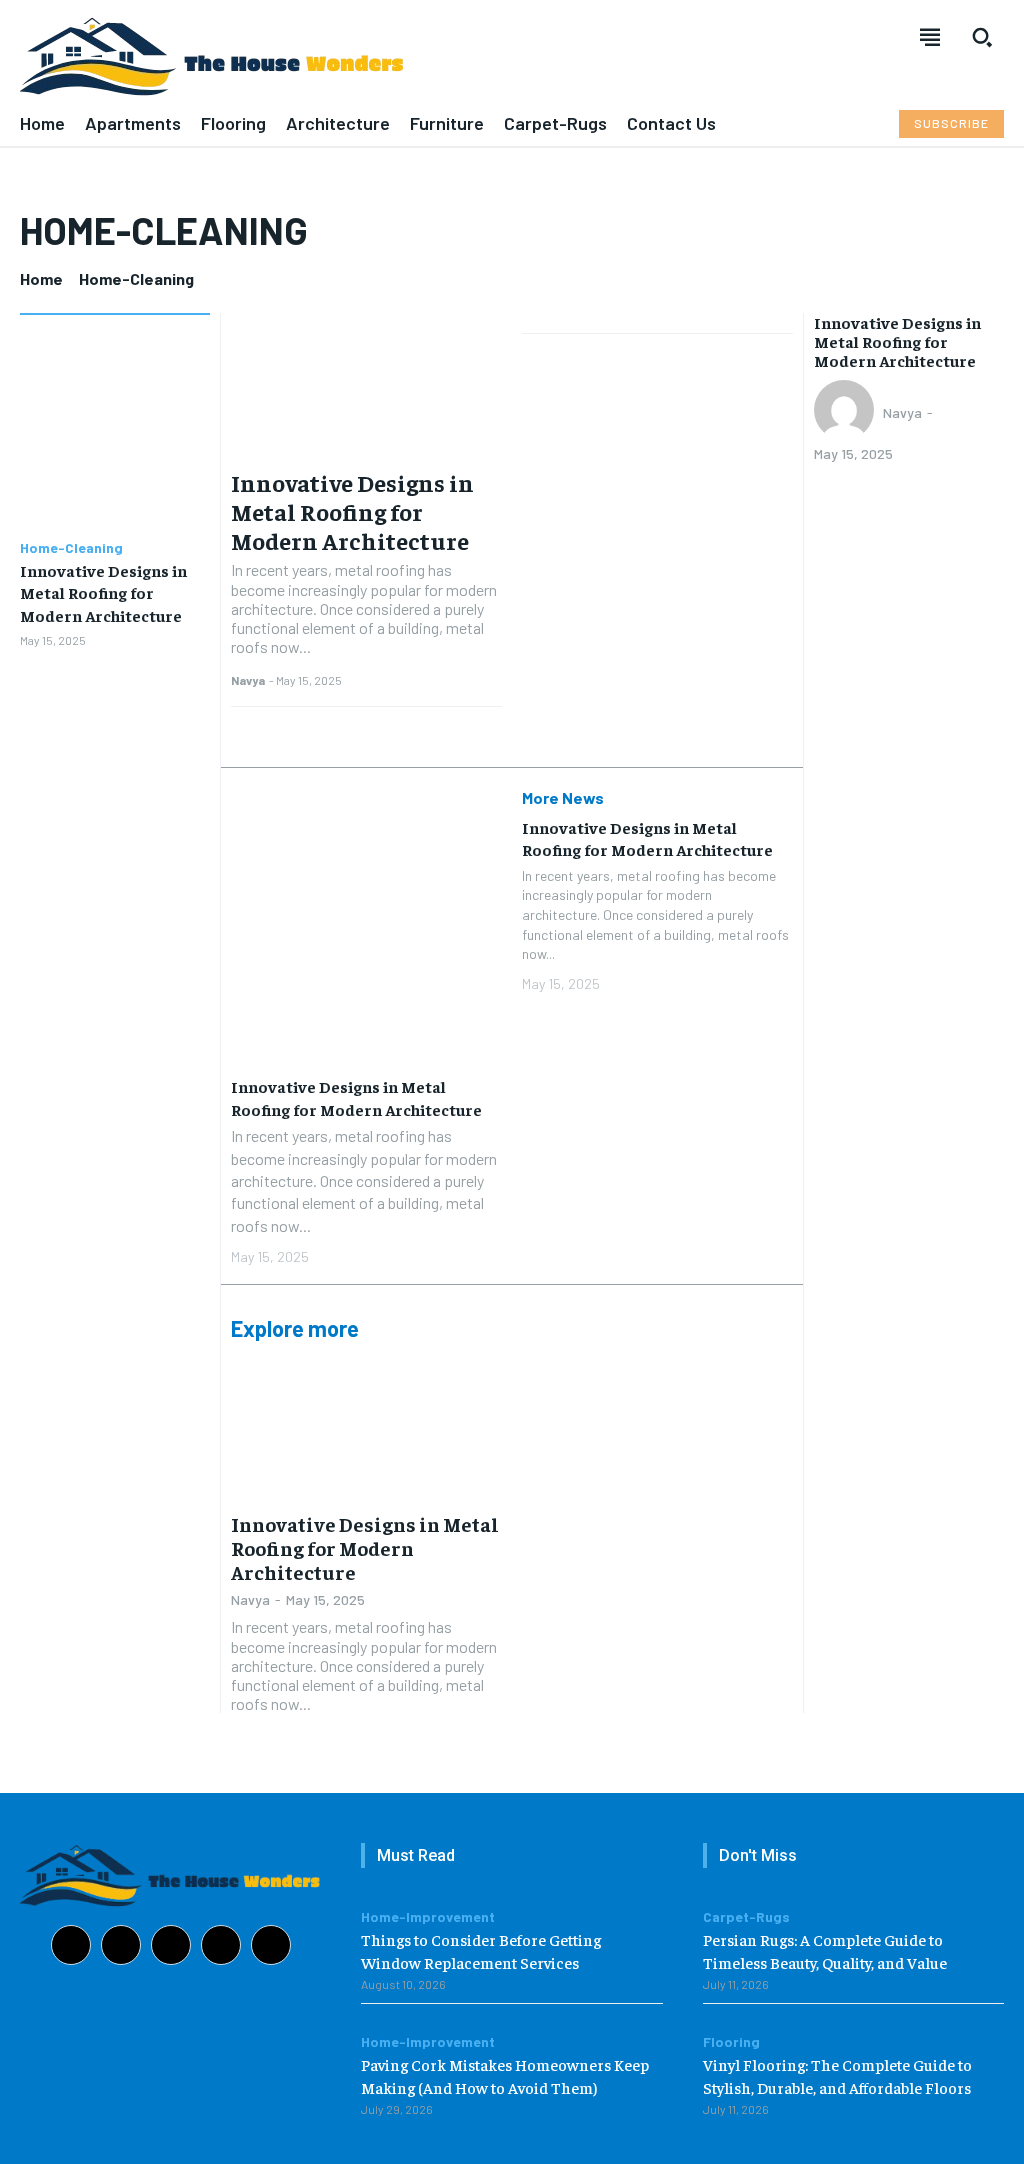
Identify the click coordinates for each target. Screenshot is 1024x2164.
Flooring (731, 2042)
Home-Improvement (428, 1917)
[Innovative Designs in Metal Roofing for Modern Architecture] (115, 430)
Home (41, 278)
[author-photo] (847, 412)
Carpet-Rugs (746, 1917)
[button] (982, 37)
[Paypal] (171, 1945)
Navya (248, 680)
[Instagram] (121, 1945)
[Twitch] (221, 1945)
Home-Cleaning (71, 548)
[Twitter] (271, 1945)
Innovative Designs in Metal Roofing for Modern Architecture (103, 592)
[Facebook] (71, 1945)
